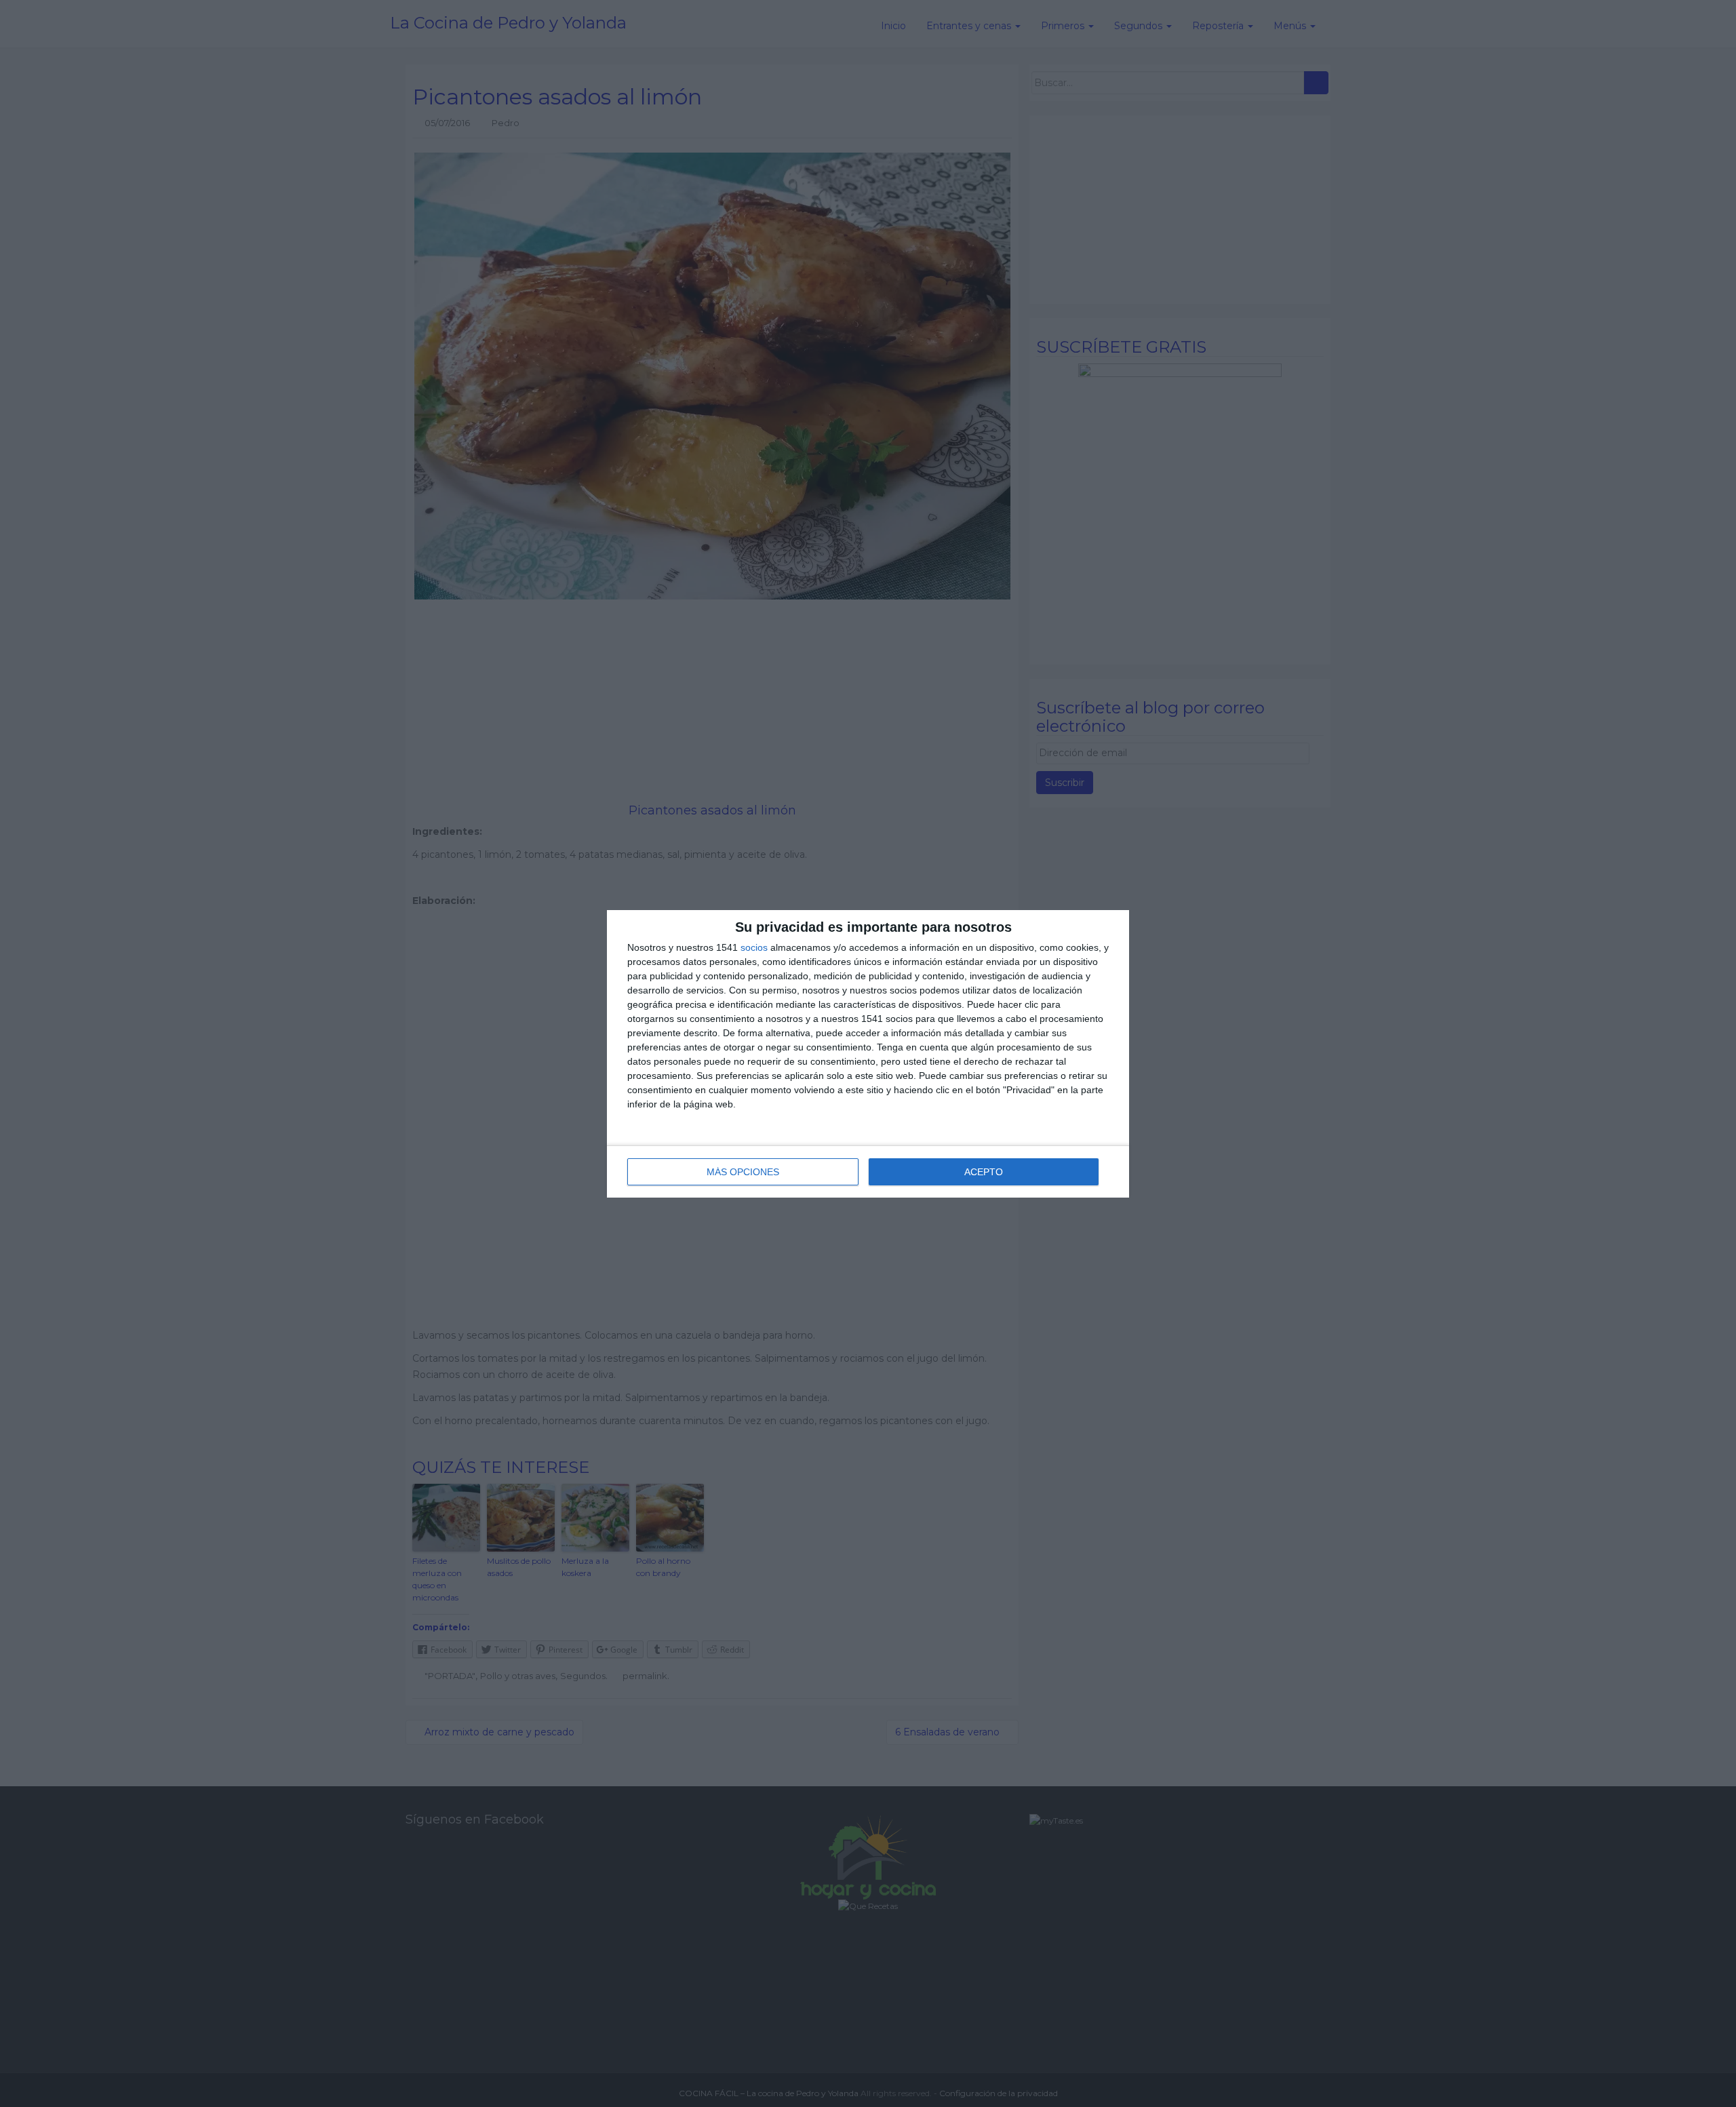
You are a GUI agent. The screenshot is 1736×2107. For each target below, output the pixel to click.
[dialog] (868, 1054)
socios (754, 947)
